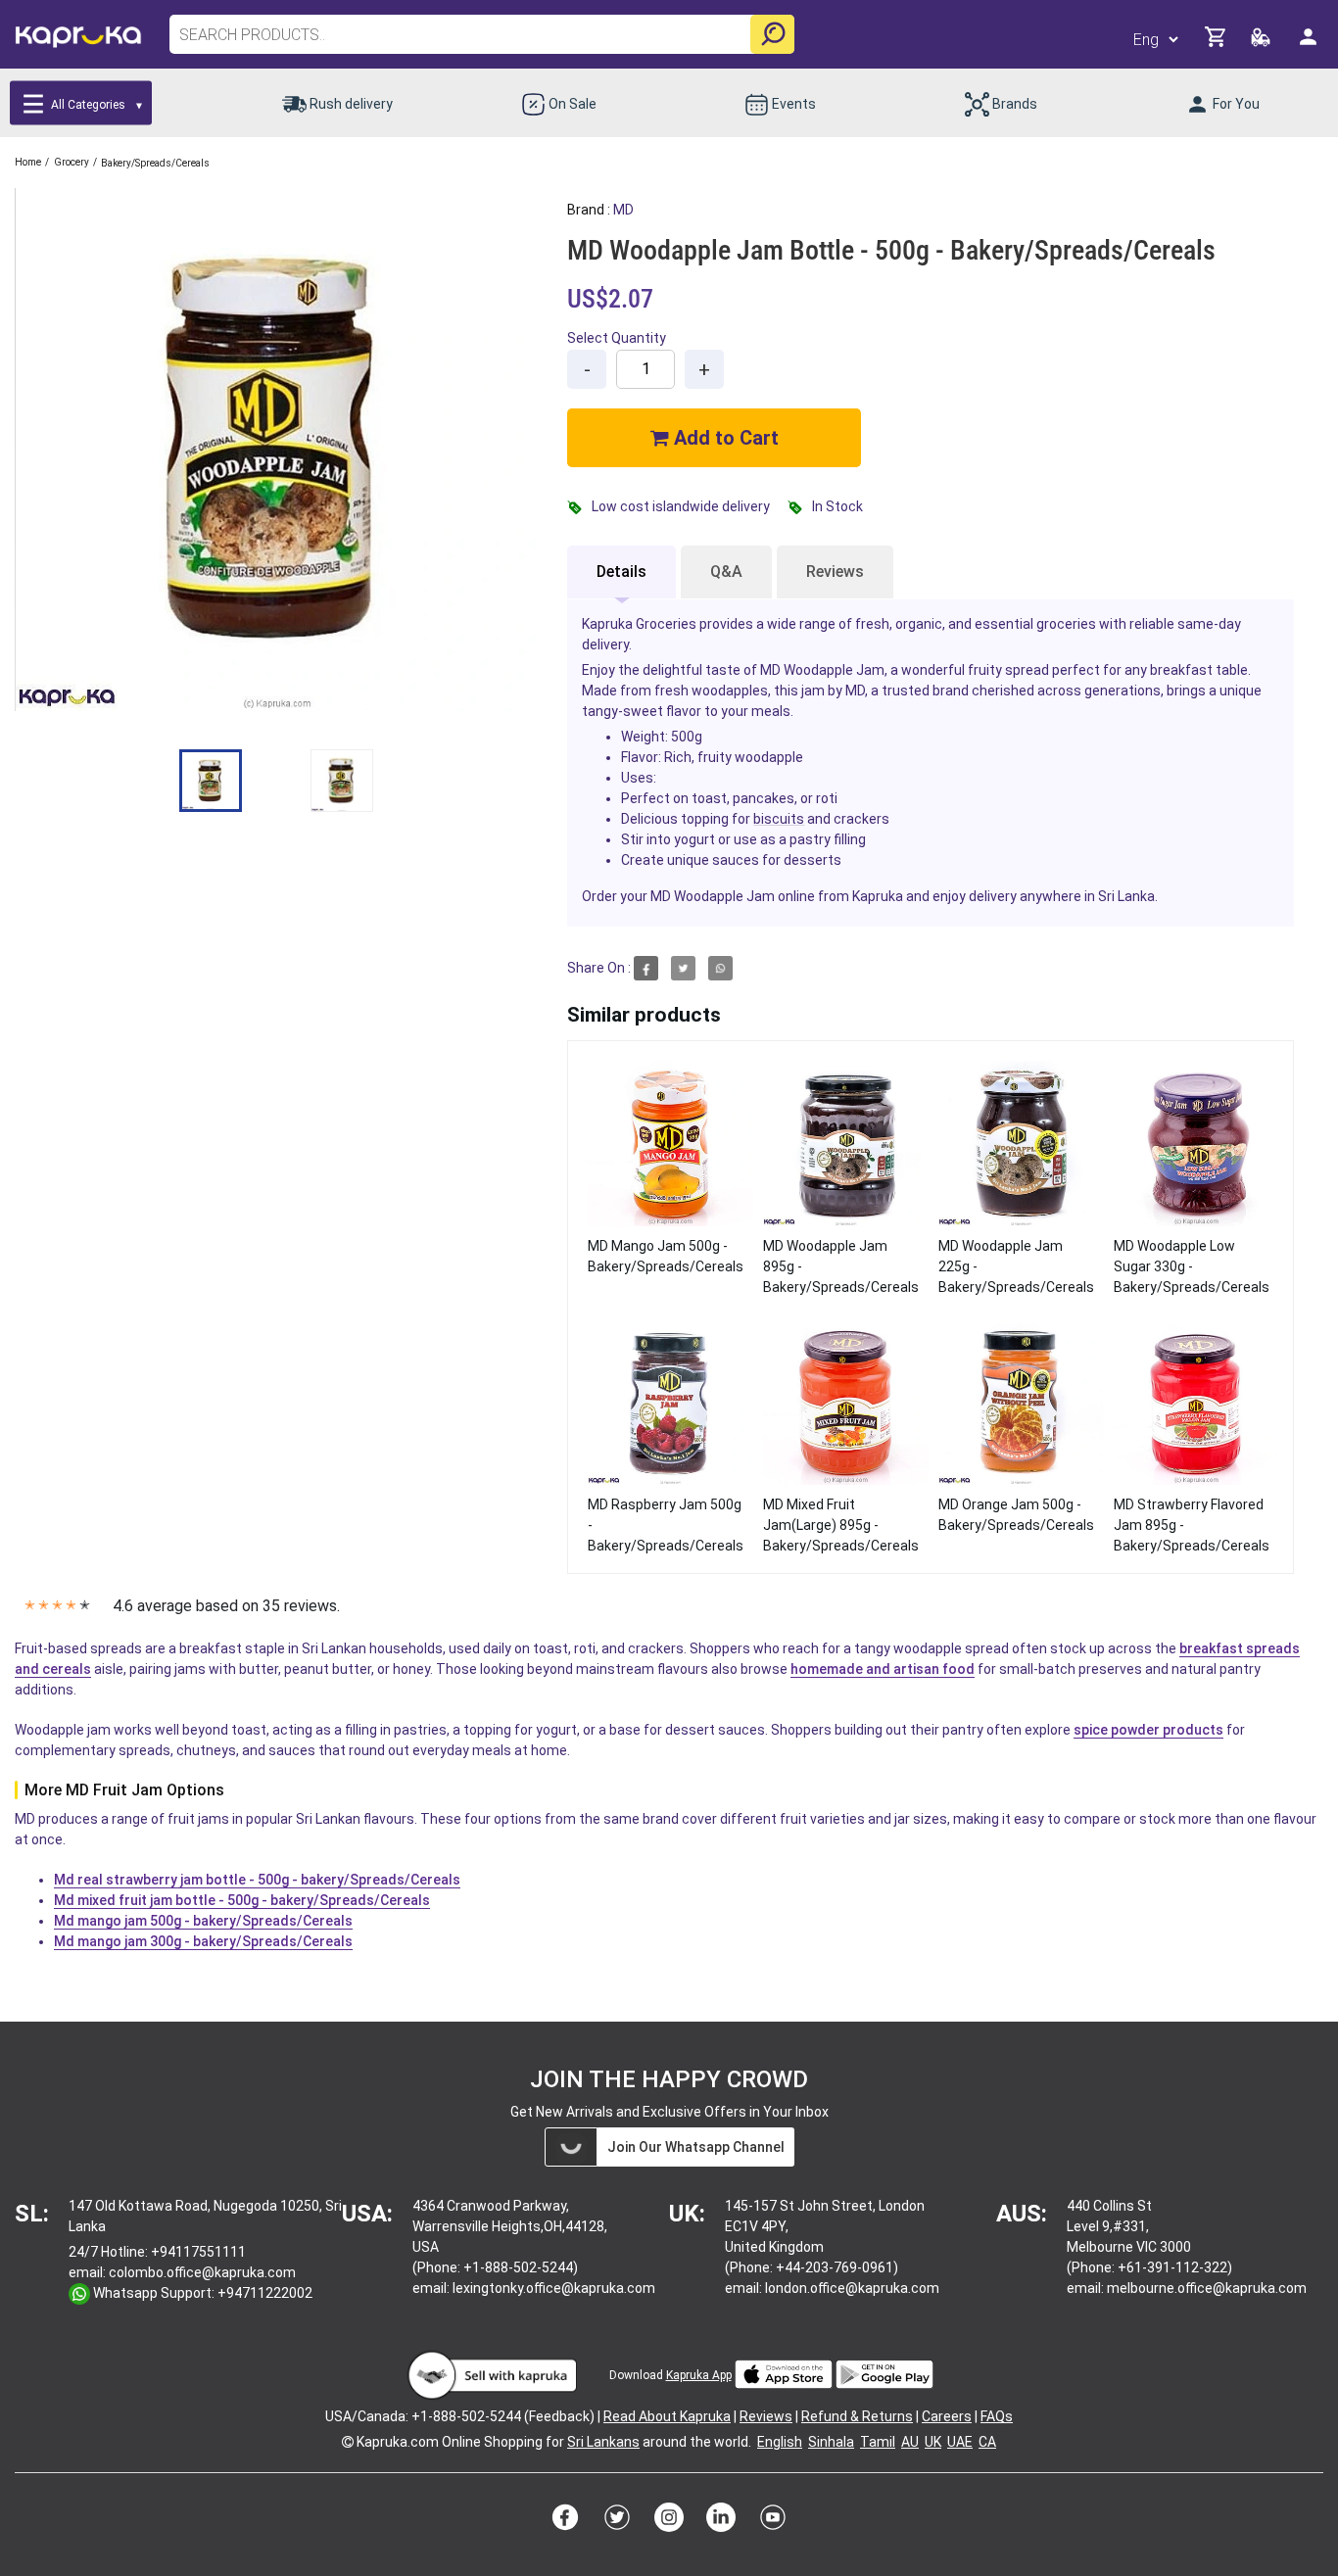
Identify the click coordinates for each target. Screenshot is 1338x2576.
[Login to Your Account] (1310, 45)
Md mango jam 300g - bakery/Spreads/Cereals (203, 1941)
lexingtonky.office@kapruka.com (554, 2288)
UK (933, 2442)
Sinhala (831, 2442)
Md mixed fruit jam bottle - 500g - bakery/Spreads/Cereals (242, 1900)
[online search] (772, 34)
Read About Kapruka (667, 2416)
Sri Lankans (603, 2442)
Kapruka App (699, 2375)
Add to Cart (724, 438)
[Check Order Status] (1262, 43)
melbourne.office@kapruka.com (1207, 2288)
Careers (947, 2416)
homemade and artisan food (883, 1669)
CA (987, 2442)
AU (910, 2442)
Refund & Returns (857, 2416)
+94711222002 (265, 2293)
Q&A (726, 572)
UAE (960, 2442)
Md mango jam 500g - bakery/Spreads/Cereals (203, 1921)
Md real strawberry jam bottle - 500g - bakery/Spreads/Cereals (257, 1880)
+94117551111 (198, 2252)
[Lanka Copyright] (348, 2442)
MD (623, 210)
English (780, 2442)
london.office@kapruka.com (852, 2288)
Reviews (835, 572)
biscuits (779, 819)
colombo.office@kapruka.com (202, 2272)
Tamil (878, 2442)
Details (621, 572)
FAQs (997, 2416)
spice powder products (1148, 1730)
